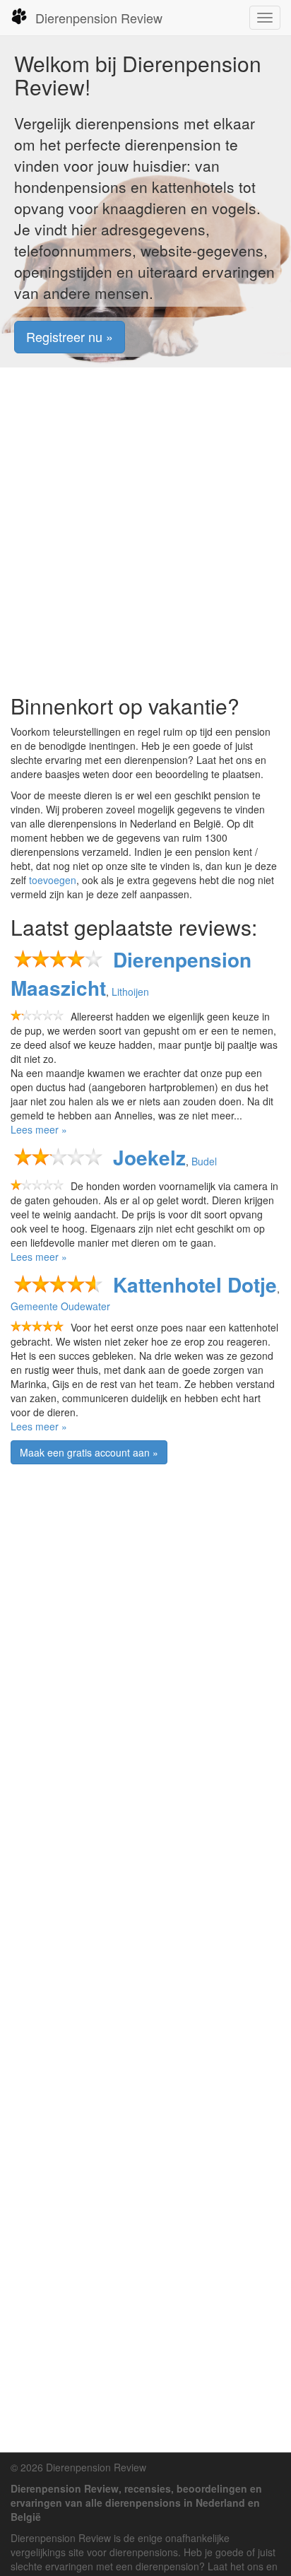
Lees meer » (39, 1129)
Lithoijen (130, 992)
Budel (204, 1161)
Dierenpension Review (99, 18)
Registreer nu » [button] (70, 336)
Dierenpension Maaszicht (131, 974)
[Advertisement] (145, 531)
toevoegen (53, 880)
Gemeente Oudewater (60, 1306)
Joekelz (149, 1157)
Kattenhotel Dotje (195, 1284)
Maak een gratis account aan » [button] (89, 1452)
